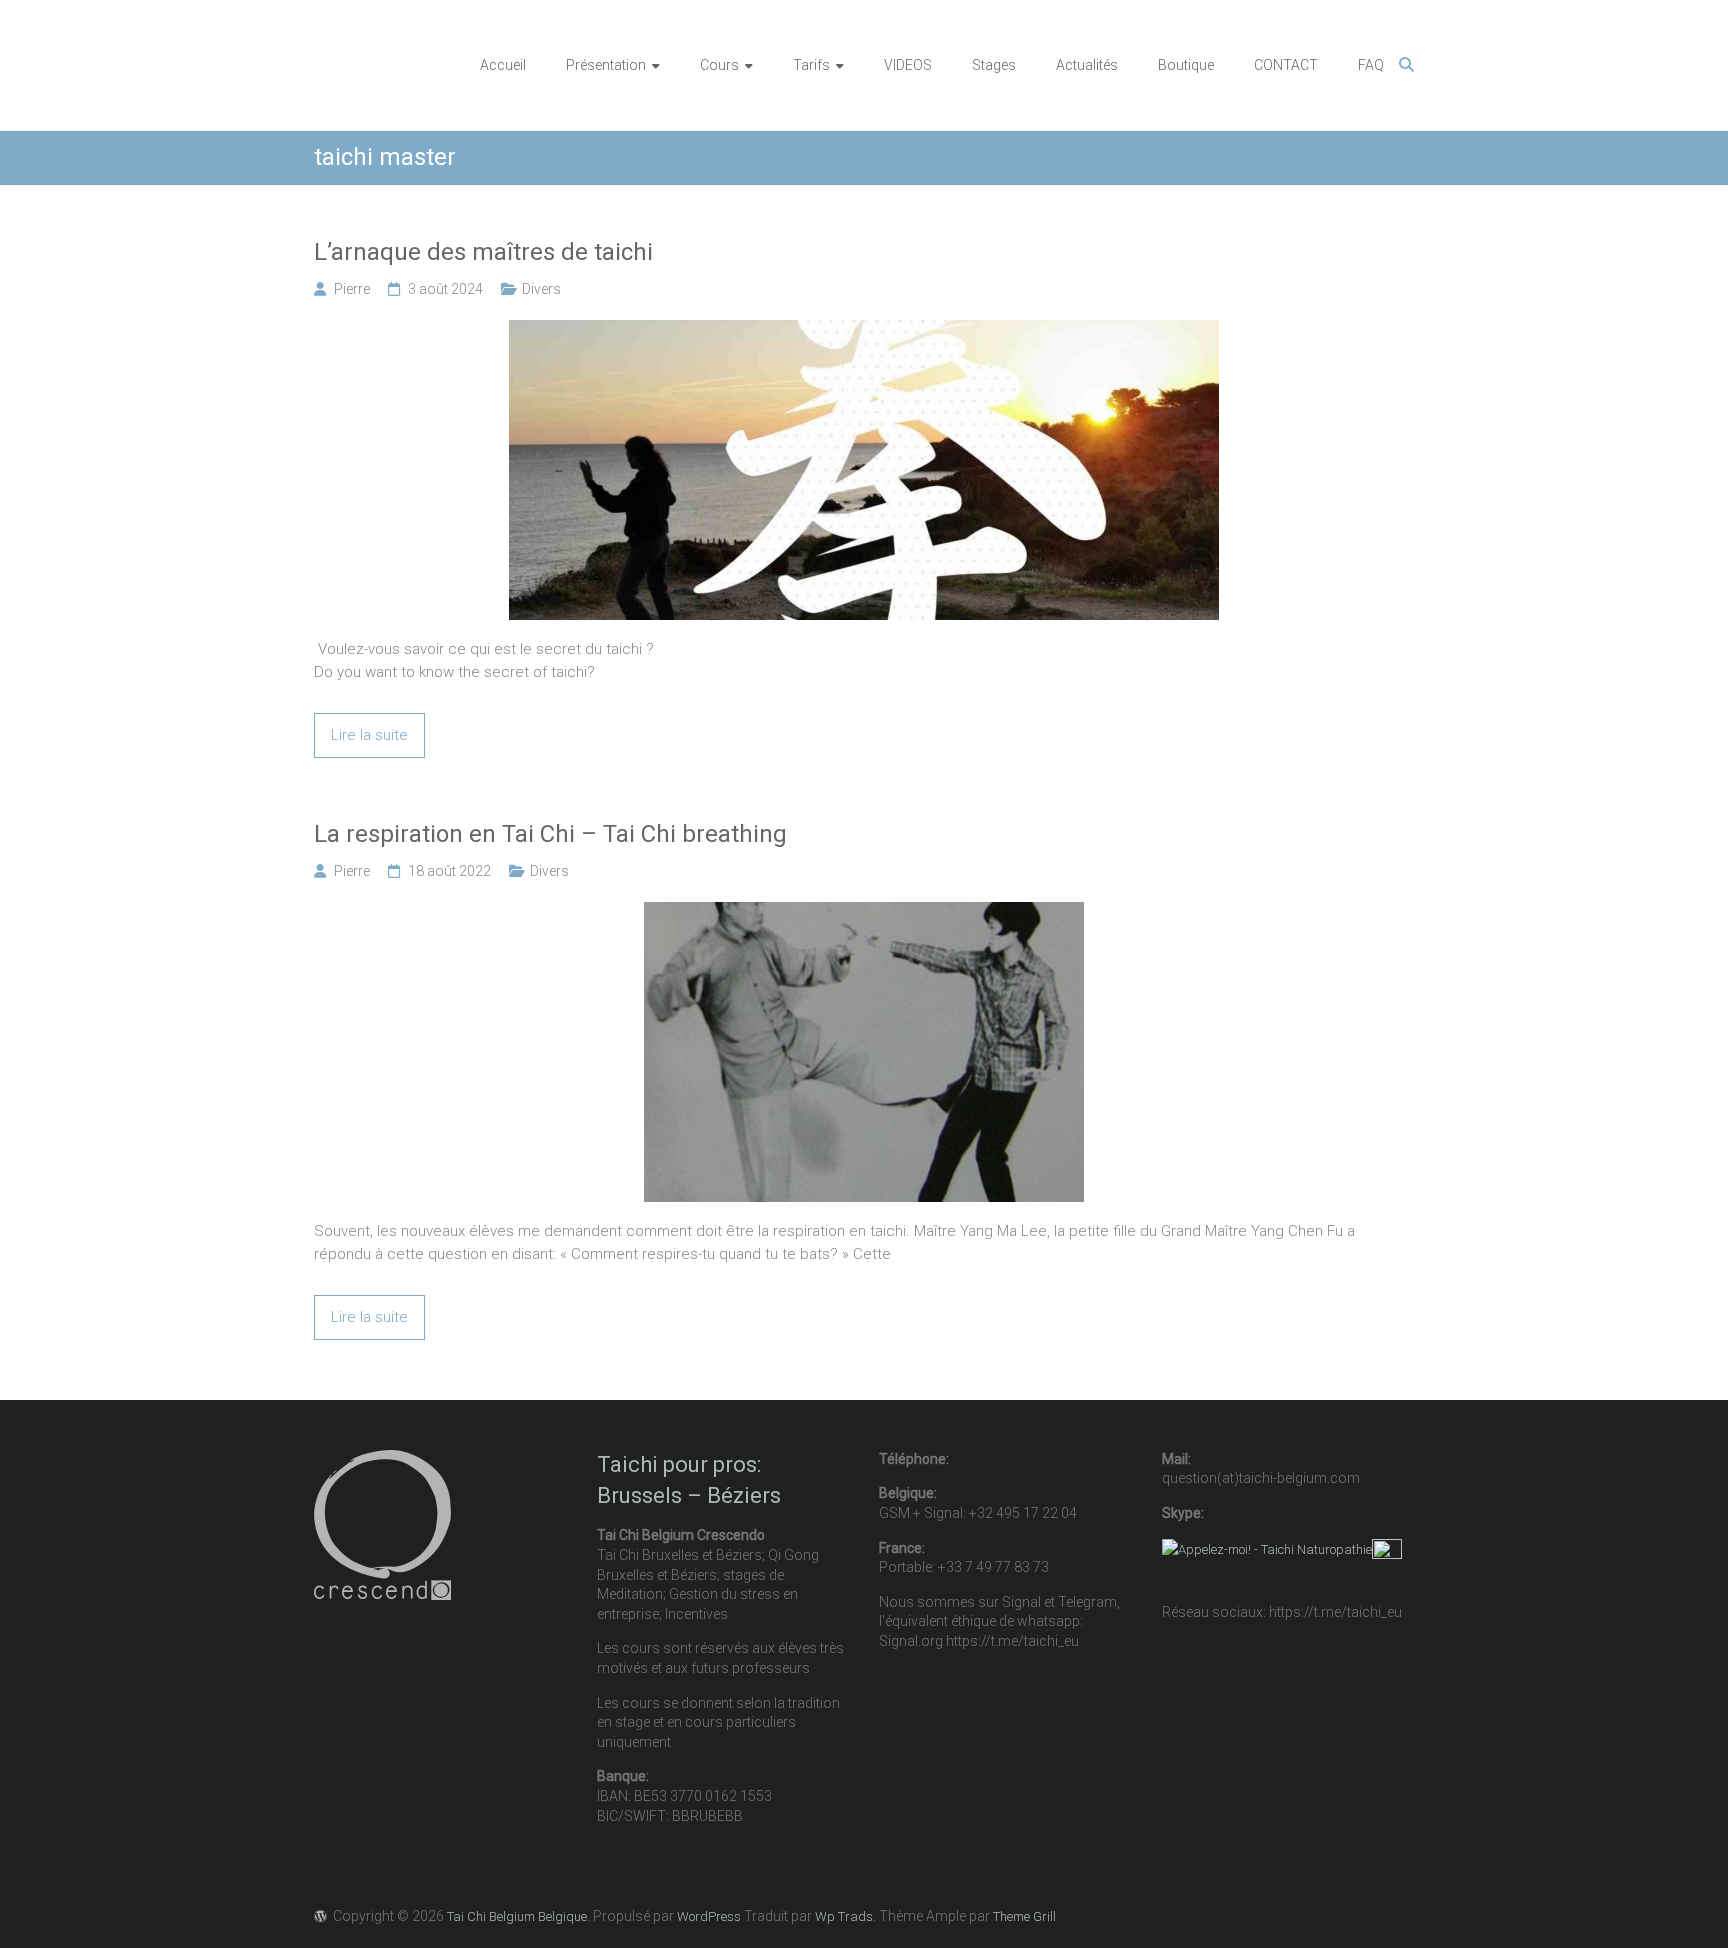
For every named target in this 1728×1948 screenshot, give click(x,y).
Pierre (352, 289)
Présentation (606, 65)
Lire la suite (369, 735)
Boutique (1186, 65)
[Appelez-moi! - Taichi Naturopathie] (1267, 1549)
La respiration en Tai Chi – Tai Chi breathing (550, 834)
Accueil (503, 65)
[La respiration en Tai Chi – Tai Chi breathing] (864, 913)
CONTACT (1286, 65)
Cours (719, 65)
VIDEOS (908, 65)
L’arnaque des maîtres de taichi (483, 252)
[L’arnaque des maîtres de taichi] (864, 331)
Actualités (1087, 65)
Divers (541, 289)
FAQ (1371, 65)
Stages (994, 65)
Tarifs (811, 65)
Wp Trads (844, 1916)
